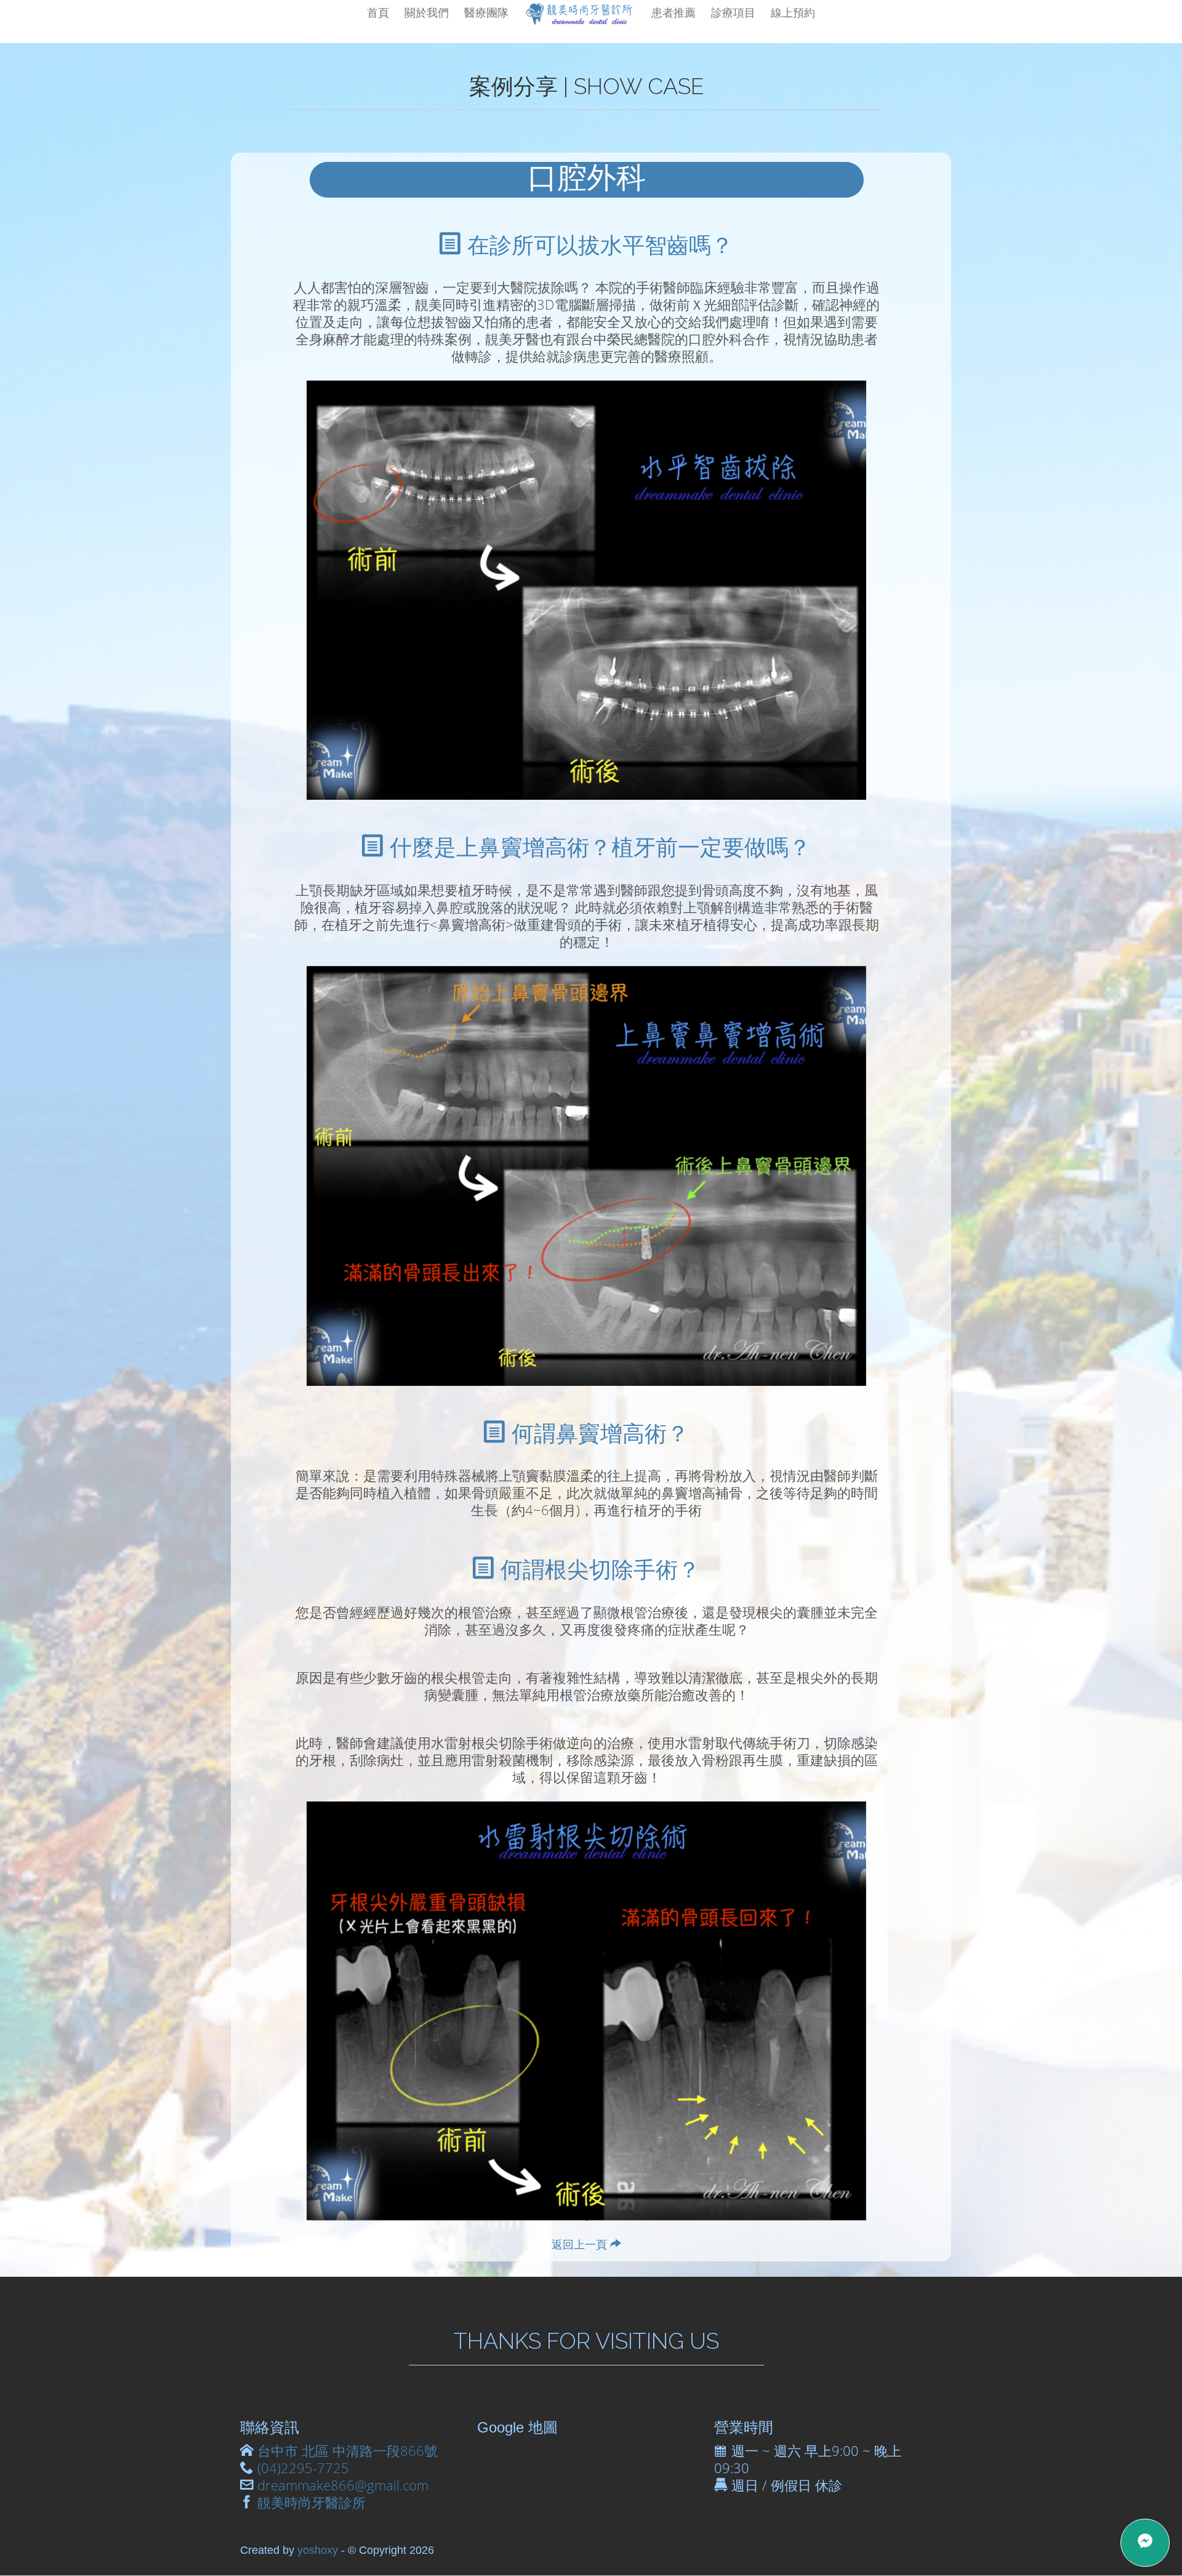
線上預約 (793, 12)
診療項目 (733, 12)
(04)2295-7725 (303, 2468)
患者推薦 (673, 12)
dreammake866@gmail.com (343, 2485)
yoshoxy (318, 2550)
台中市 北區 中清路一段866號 (348, 2451)
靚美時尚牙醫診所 (312, 2502)
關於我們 (427, 12)
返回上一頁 (581, 2244)
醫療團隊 (486, 12)
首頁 (378, 12)
